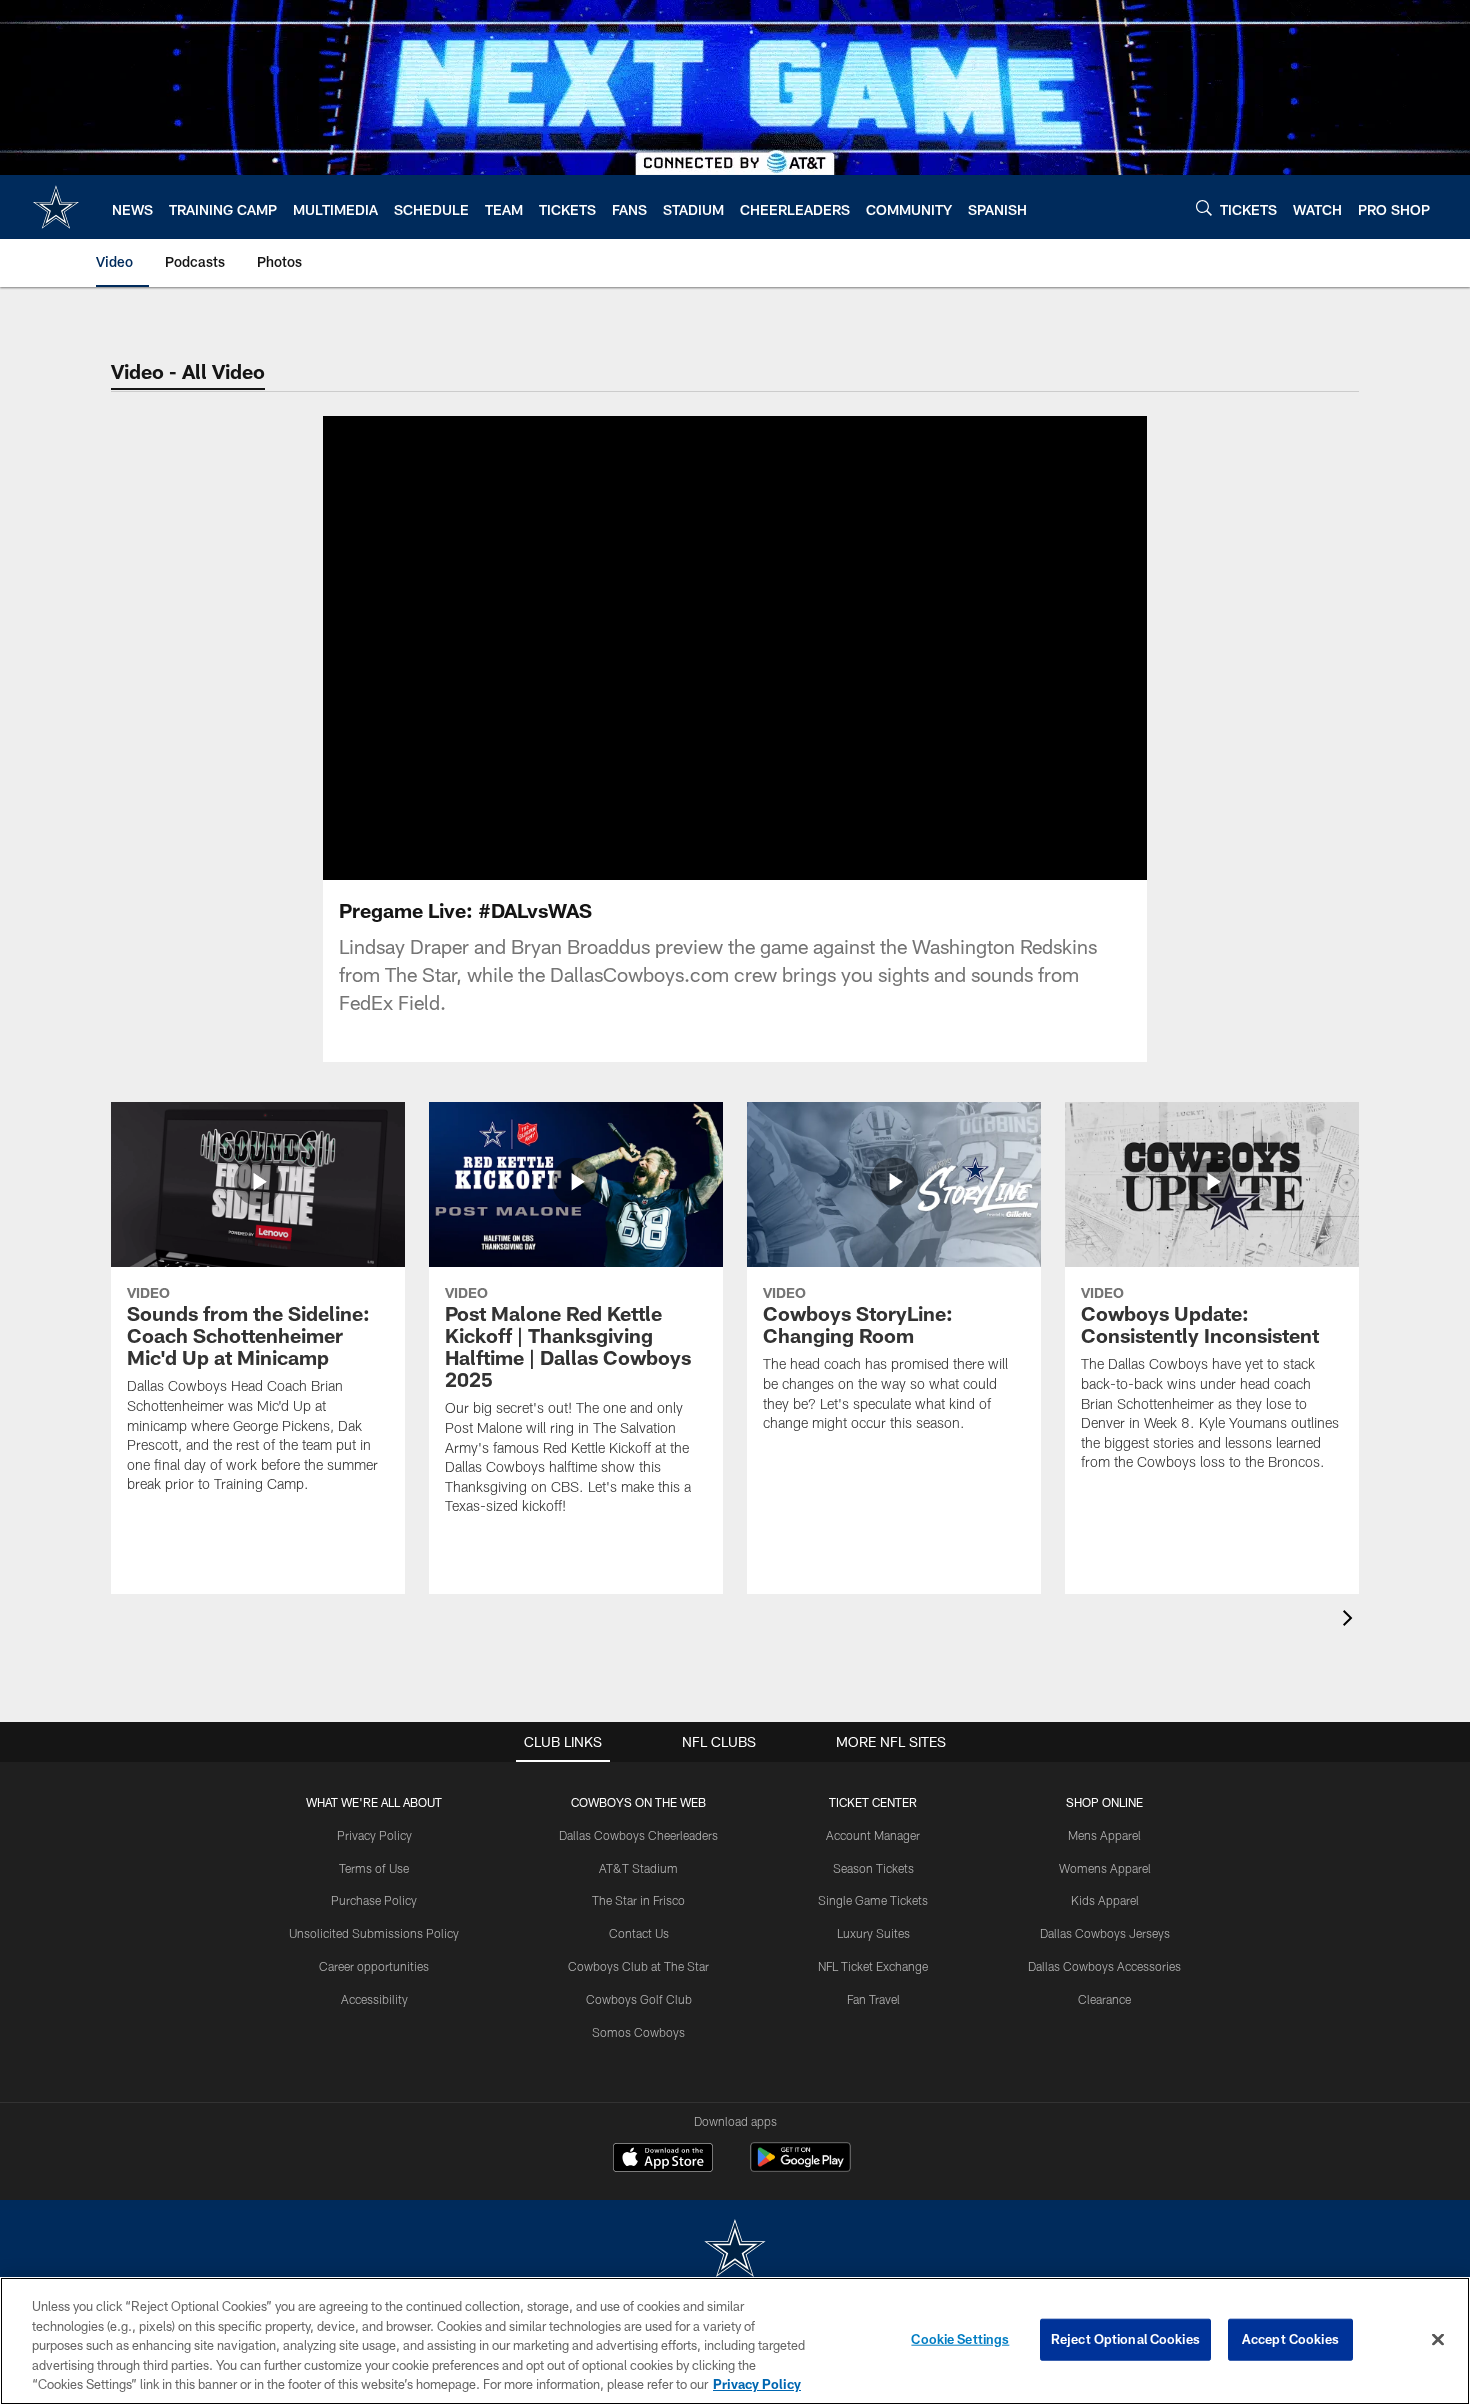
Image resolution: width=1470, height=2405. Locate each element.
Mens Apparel (1104, 1835)
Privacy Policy (374, 1835)
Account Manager (873, 1835)
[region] (735, 2341)
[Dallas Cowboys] (735, 2250)
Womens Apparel (1105, 1868)
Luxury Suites (873, 1933)
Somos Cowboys (638, 2032)
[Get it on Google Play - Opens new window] (800, 2167)
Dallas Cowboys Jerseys (1105, 1933)
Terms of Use (374, 1868)
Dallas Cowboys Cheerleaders (638, 1835)
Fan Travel (873, 1999)
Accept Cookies (1290, 2339)
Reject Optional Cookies (1125, 2339)
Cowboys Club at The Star (638, 1966)
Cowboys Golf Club (639, 1999)
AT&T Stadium (638, 1868)
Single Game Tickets (873, 1900)
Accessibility (374, 1999)
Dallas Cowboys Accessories (1104, 1966)
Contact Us (639, 1933)
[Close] (1438, 2340)
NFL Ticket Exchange (873, 1966)
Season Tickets (873, 1868)
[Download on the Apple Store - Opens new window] (663, 2160)
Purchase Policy (374, 1900)
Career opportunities (374, 1966)
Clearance (1104, 1999)
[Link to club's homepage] (56, 207)
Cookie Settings (960, 2339)
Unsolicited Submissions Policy (374, 1933)
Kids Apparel (1105, 1900)
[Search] (1204, 207)
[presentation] (1351, 1620)
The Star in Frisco (638, 1900)
